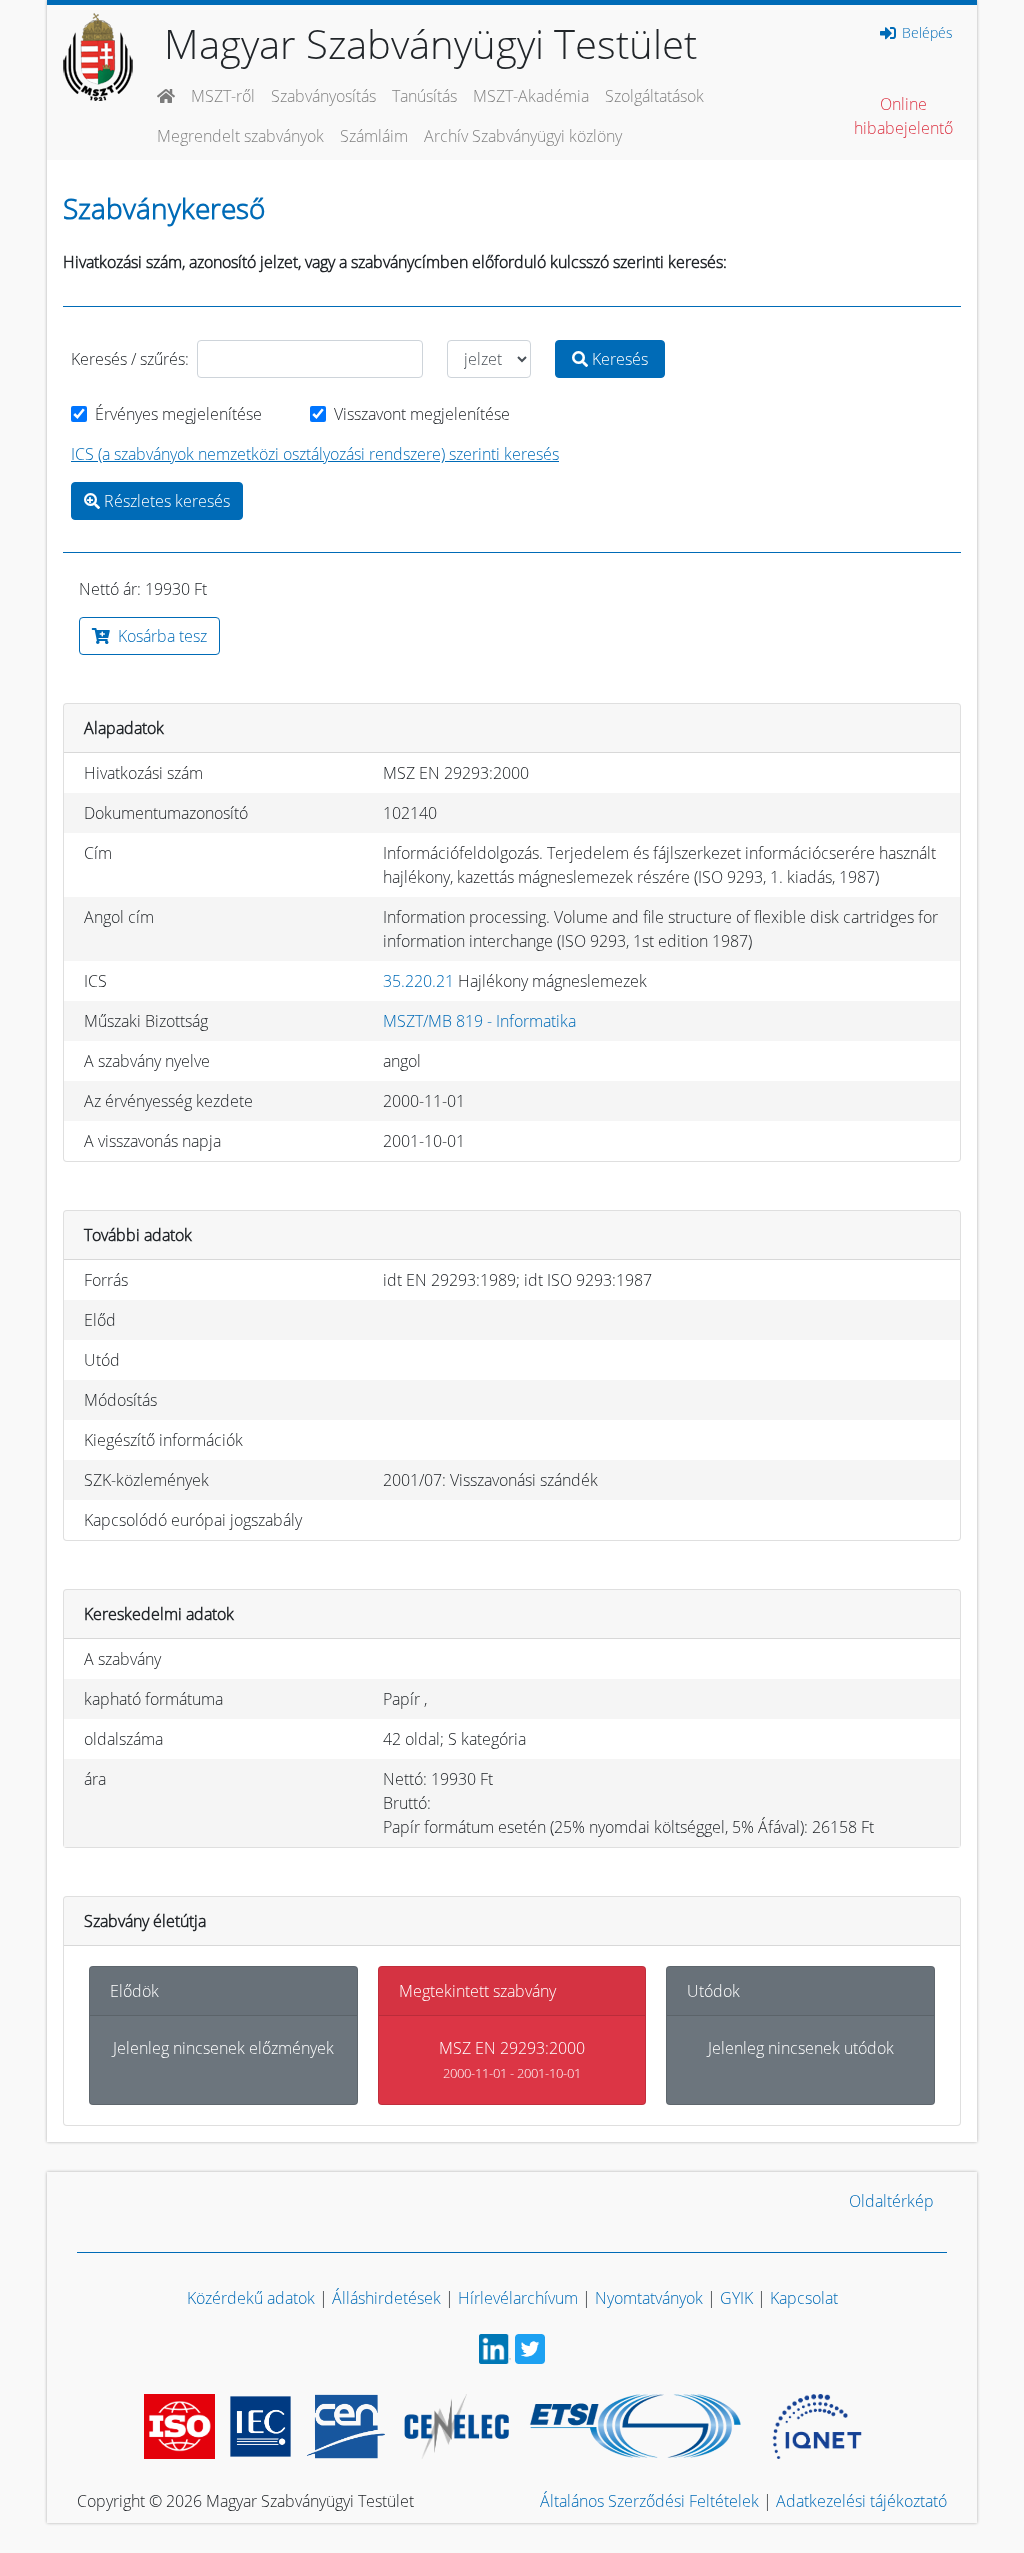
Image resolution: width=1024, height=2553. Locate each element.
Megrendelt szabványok (240, 136)
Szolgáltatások (654, 96)
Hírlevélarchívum (518, 2298)
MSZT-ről (223, 96)
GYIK (736, 2298)
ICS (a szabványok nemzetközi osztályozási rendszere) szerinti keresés (315, 454)
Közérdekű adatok (251, 2298)
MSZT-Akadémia (531, 96)
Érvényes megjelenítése (178, 414)
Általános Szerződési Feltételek (649, 2501)
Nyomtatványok (649, 2298)
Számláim (374, 136)
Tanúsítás (424, 96)
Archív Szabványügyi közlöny (523, 136)
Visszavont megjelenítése (422, 414)
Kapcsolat (804, 2298)
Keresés (618, 359)
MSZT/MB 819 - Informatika (479, 1021)
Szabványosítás (323, 96)
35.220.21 (418, 981)
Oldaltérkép (891, 2201)
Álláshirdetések (386, 2298)
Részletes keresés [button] (165, 501)
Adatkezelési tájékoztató (861, 2501)
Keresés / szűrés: (130, 359)
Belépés (925, 33)
